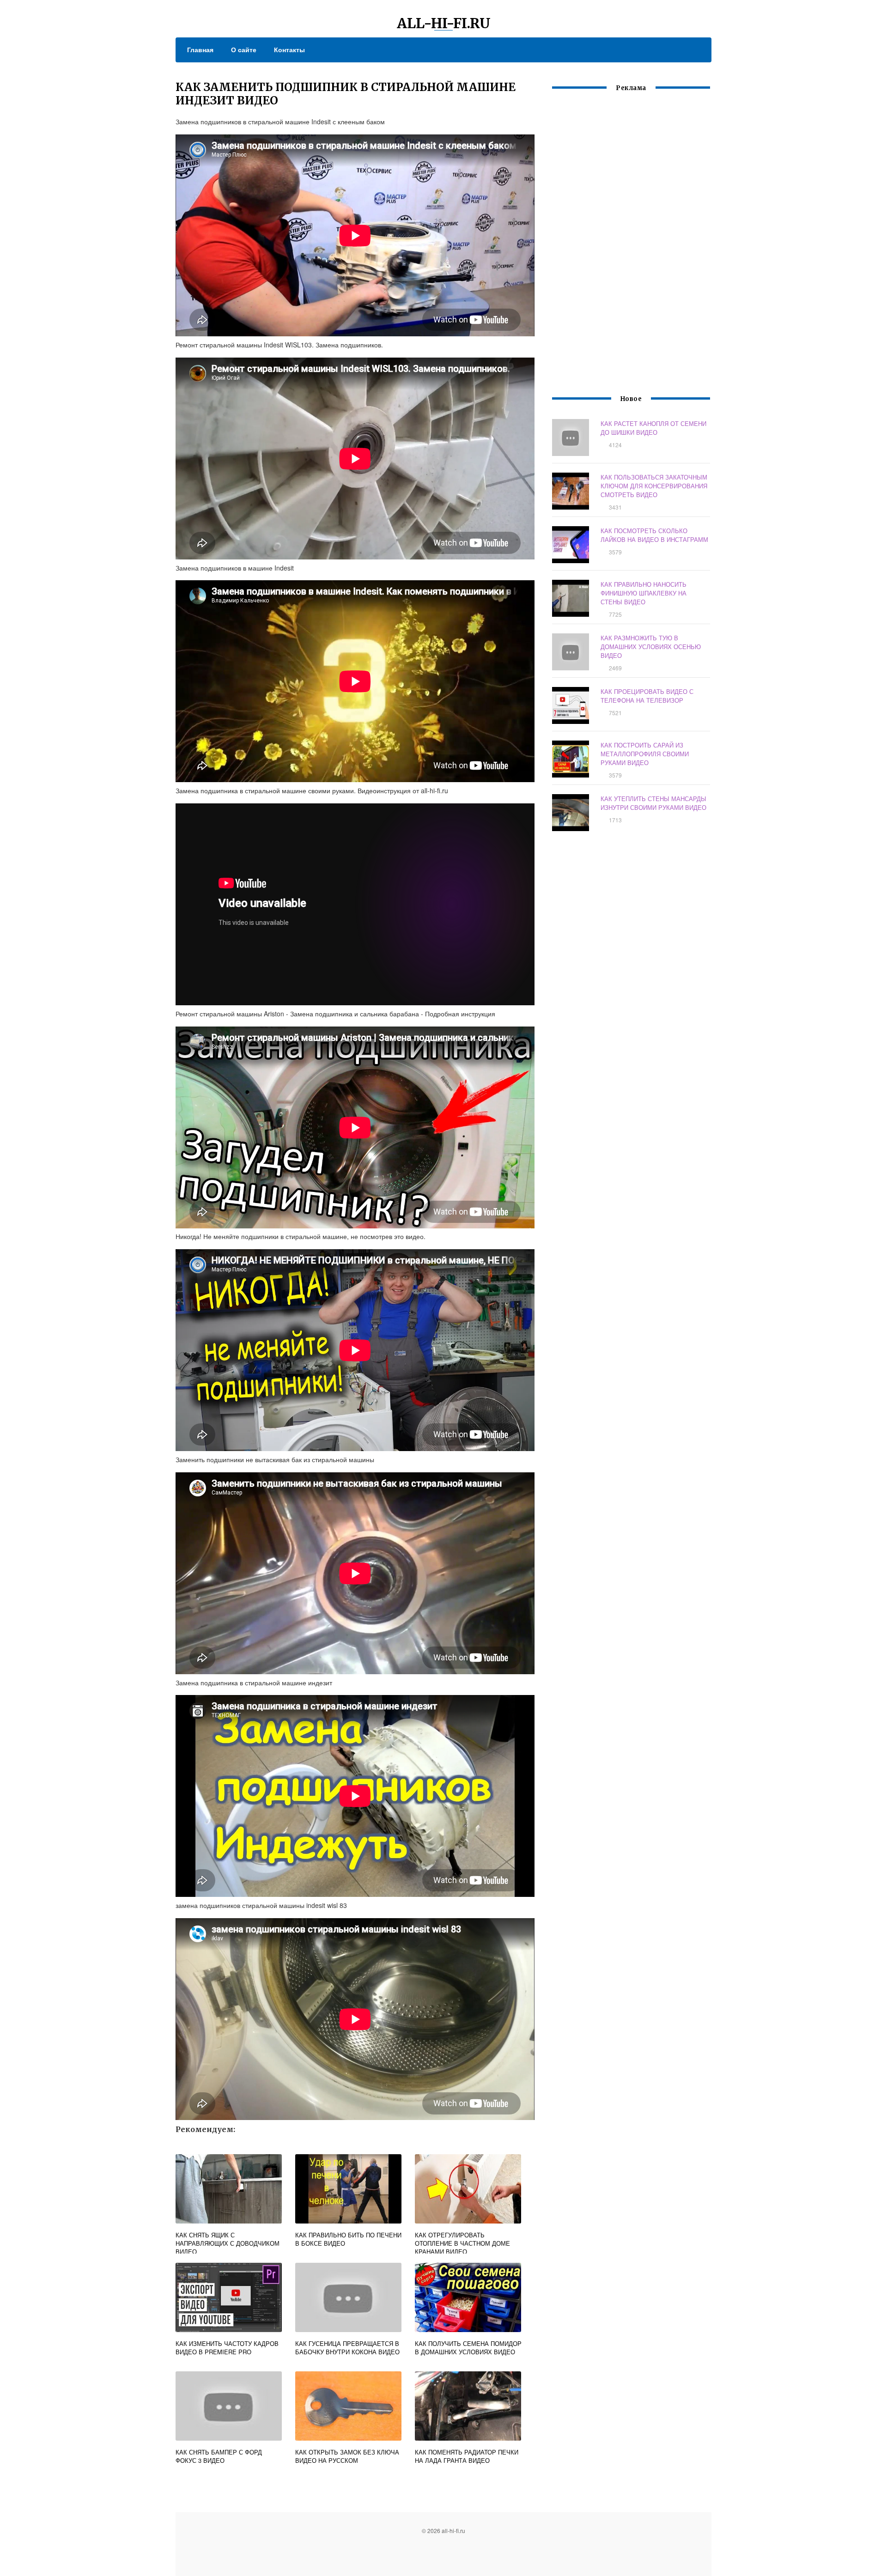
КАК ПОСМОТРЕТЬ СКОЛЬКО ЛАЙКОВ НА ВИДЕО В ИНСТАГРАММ (654, 535)
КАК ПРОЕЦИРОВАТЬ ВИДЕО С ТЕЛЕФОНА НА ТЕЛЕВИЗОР (647, 696)
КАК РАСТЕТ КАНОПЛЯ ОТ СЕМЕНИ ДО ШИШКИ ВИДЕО (653, 428)
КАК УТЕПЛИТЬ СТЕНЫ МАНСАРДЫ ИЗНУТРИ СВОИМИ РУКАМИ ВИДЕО (653, 803)
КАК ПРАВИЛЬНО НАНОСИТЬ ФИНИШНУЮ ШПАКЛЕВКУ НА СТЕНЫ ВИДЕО (644, 593)
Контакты (289, 49)
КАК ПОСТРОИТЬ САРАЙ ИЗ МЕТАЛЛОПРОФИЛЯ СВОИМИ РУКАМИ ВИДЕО (645, 754)
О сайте (244, 49)
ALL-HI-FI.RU (444, 23)
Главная (200, 49)
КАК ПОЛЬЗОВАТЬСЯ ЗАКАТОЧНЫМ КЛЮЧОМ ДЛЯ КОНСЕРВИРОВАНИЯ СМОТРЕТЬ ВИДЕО (654, 486)
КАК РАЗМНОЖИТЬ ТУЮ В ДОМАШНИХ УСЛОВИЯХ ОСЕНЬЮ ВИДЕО (651, 647)
